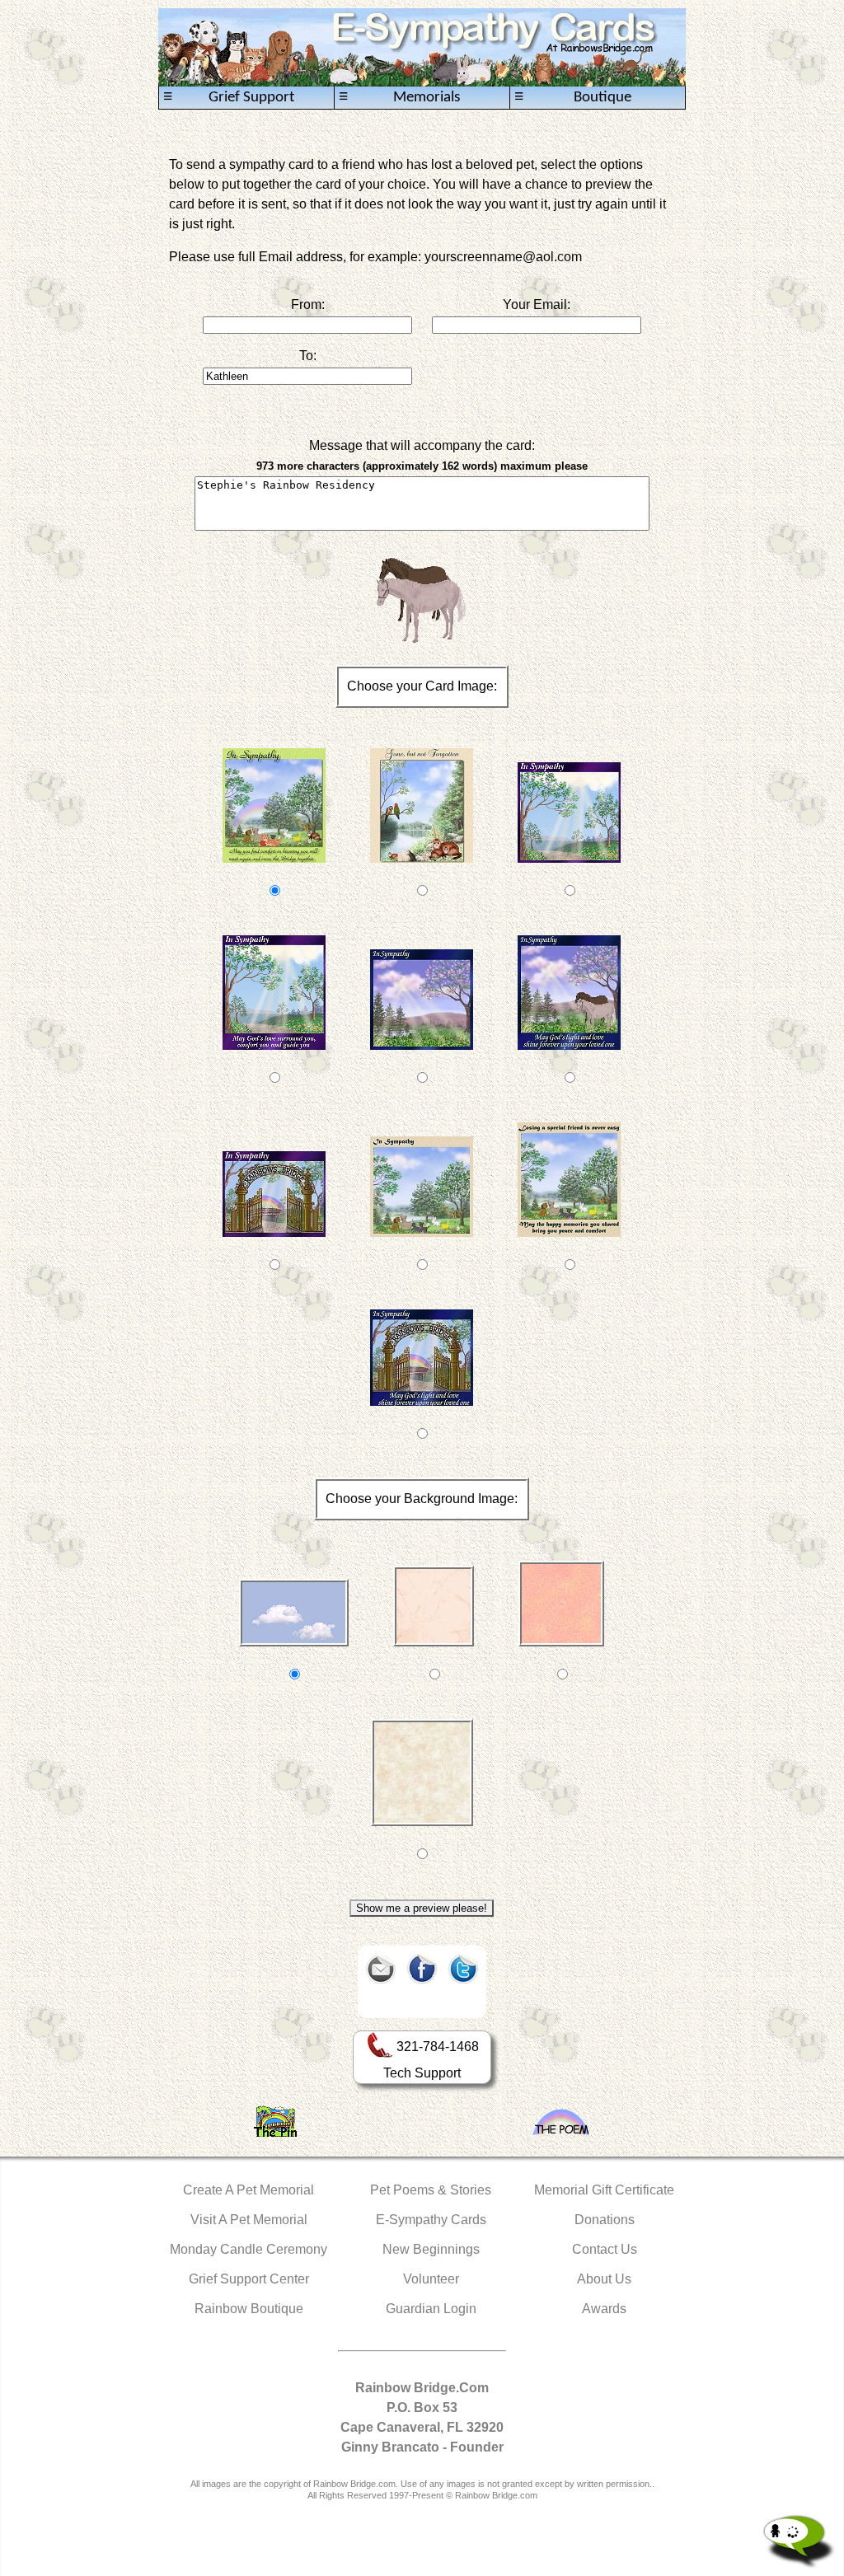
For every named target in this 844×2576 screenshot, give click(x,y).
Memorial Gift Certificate (604, 2190)
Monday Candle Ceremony (249, 2249)
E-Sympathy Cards (431, 2220)
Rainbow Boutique (249, 2309)
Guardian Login (431, 2309)
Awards (604, 2309)
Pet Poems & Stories (431, 2190)
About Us (604, 2279)
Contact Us (605, 2249)
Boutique (573, 97)
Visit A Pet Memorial (249, 2220)
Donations (605, 2220)
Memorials (399, 97)
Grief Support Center (249, 2279)
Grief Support (229, 97)
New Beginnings (431, 2249)
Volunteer (431, 2279)
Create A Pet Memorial (249, 2190)
